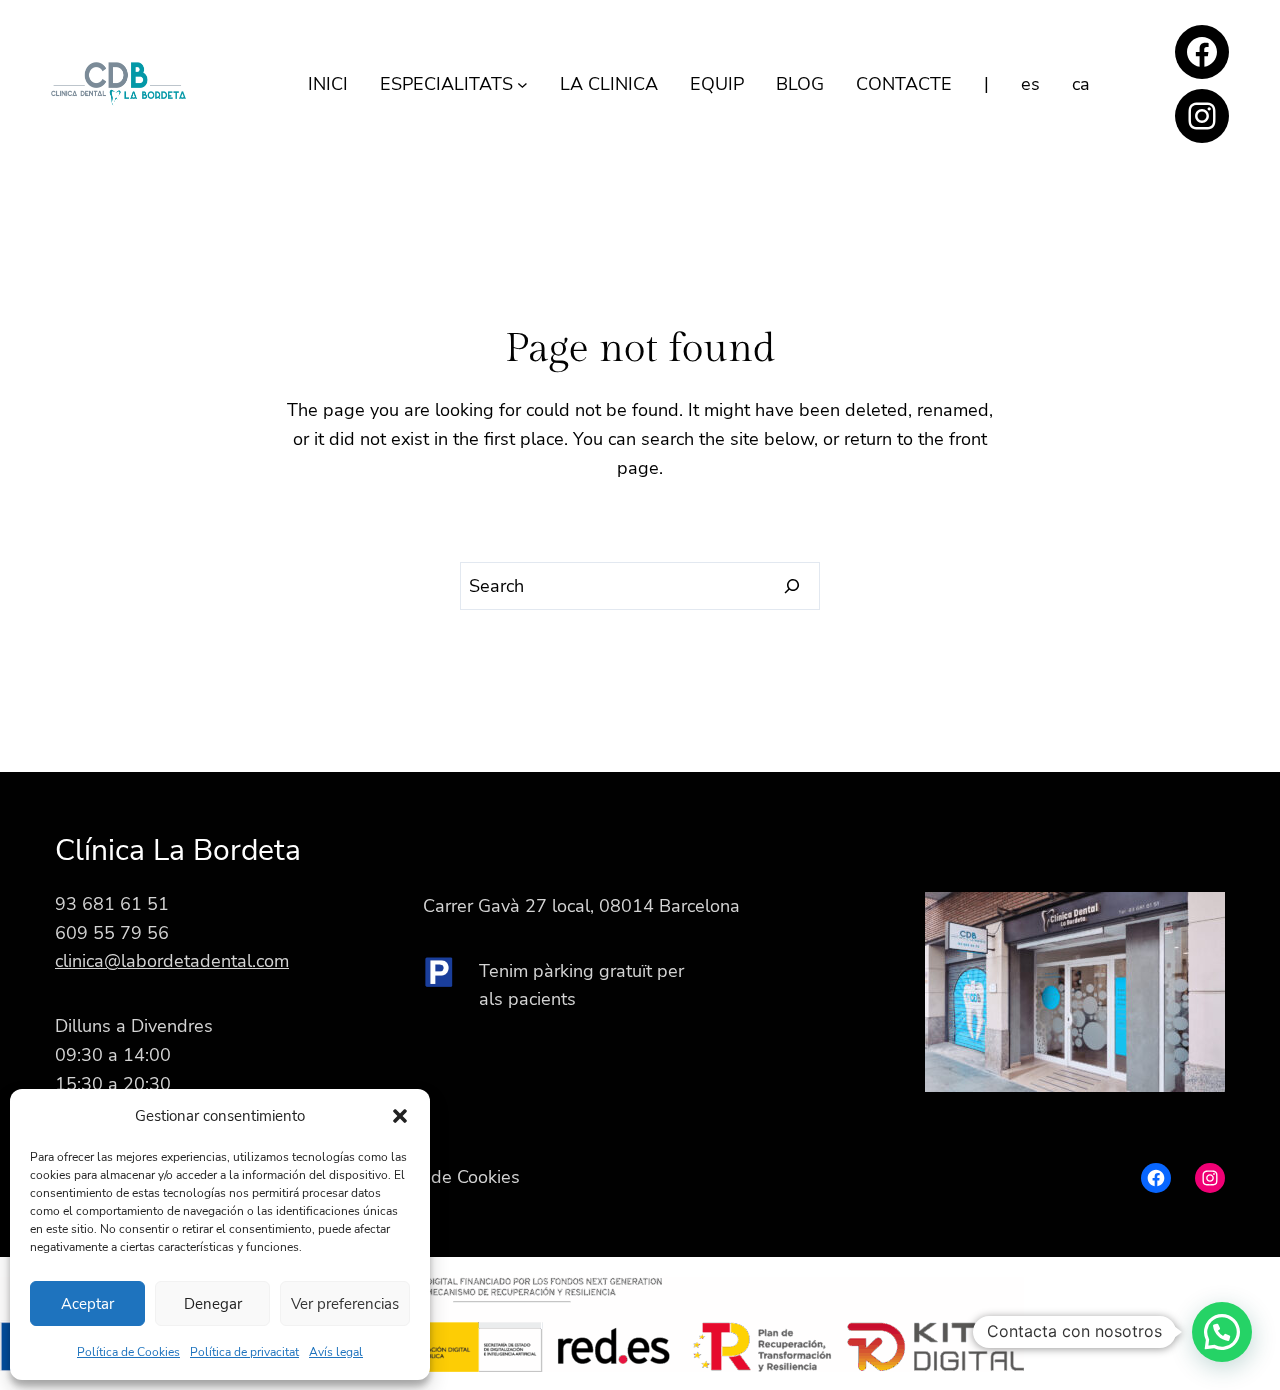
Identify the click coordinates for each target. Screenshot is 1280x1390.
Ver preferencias (345, 1304)
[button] (400, 1116)
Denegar (213, 1304)
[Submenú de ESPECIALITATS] (522, 84)
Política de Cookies (128, 1352)
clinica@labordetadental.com (172, 961)
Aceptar (87, 1304)
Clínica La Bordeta (178, 850)
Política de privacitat (244, 1352)
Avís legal (336, 1352)
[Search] (792, 586)
